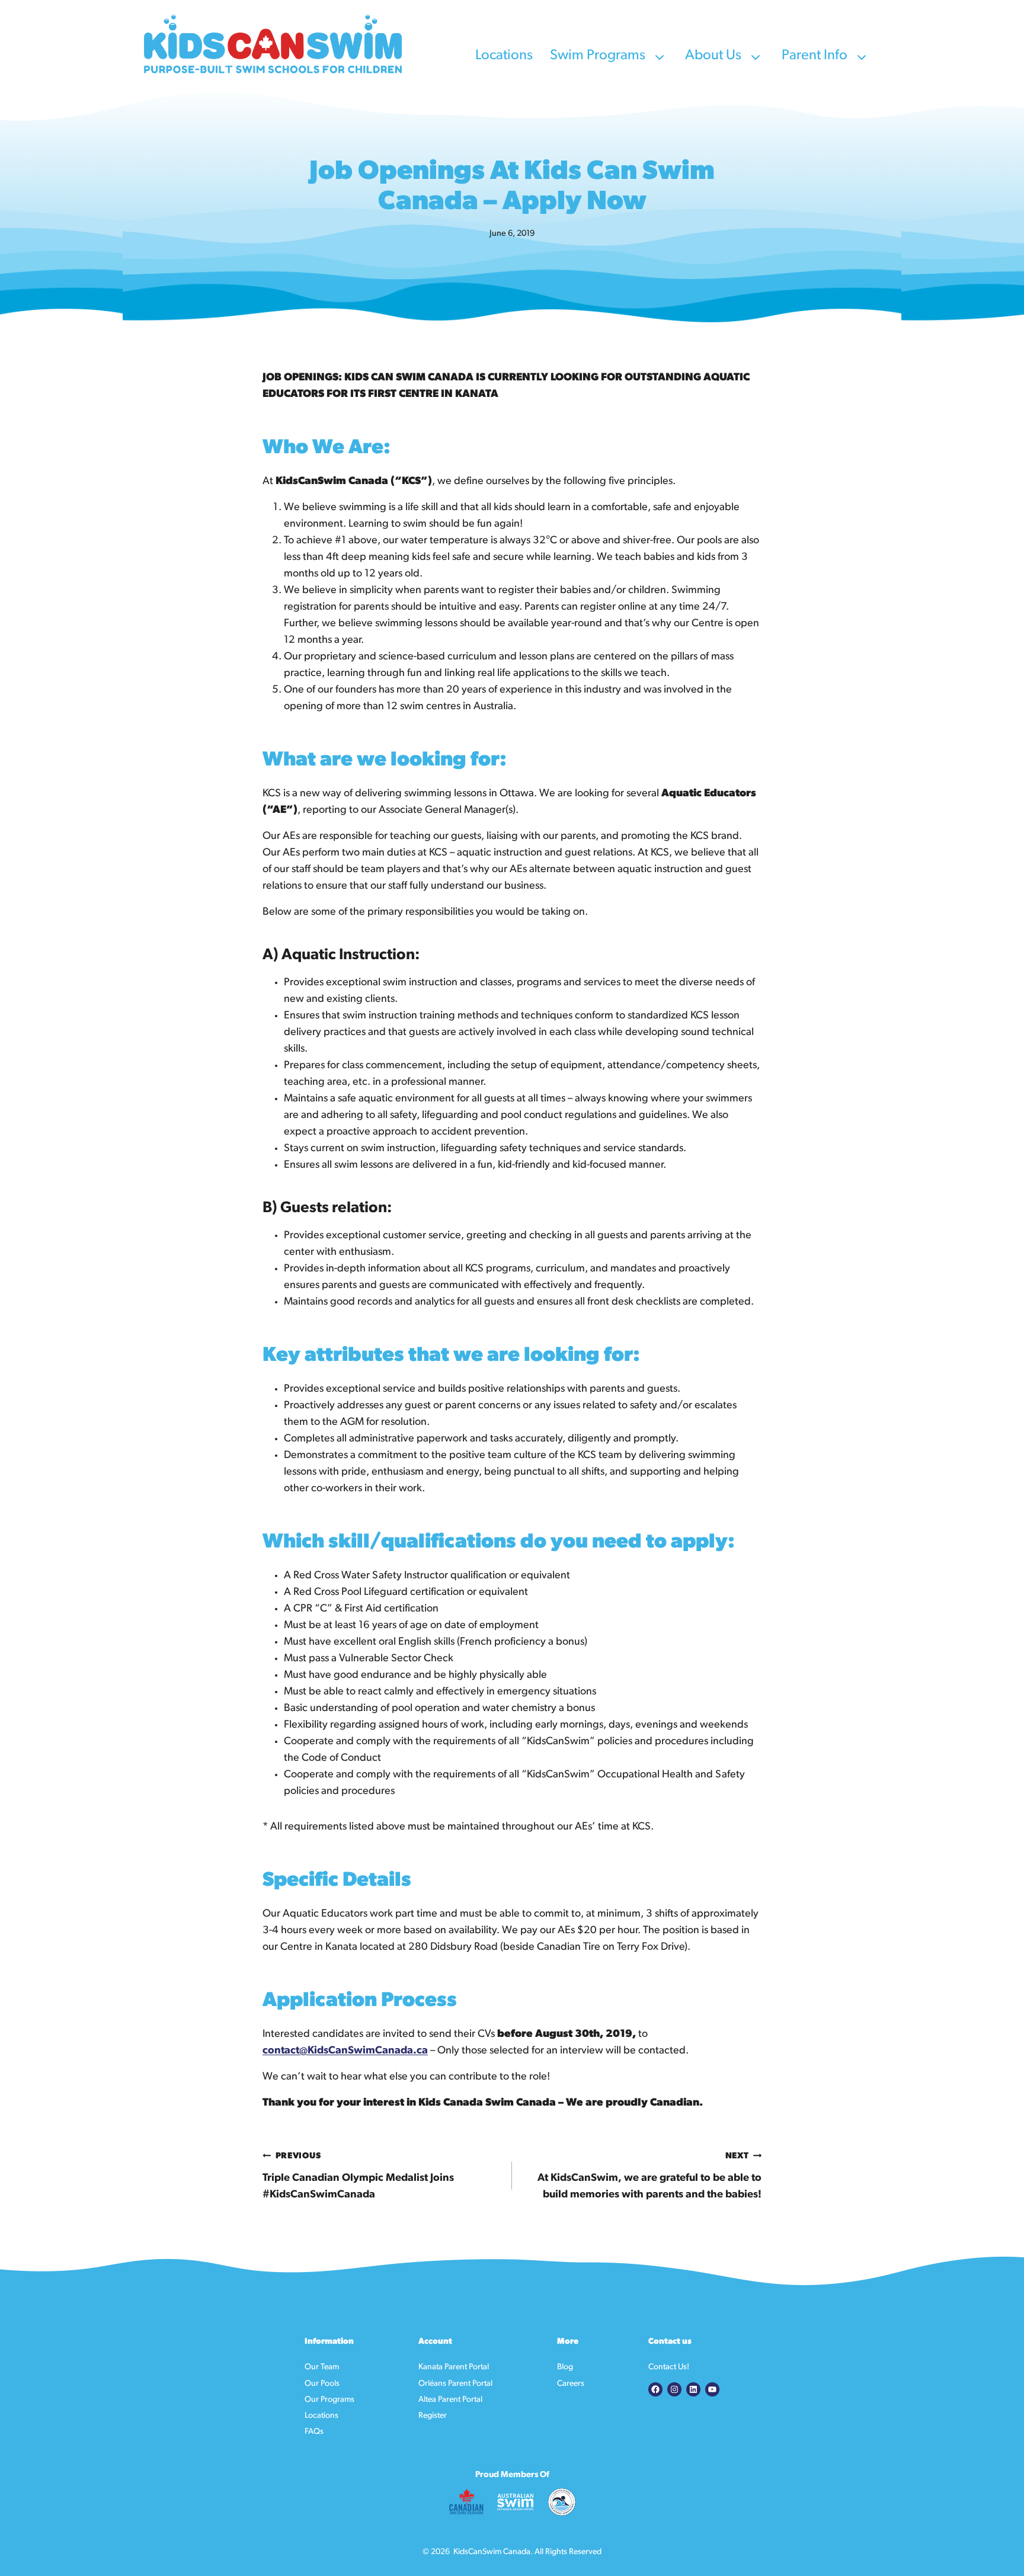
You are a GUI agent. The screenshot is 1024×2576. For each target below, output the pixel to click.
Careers (571, 2384)
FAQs (314, 2432)
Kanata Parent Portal (454, 2367)
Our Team (322, 2367)
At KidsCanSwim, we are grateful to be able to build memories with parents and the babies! (649, 2176)
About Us (715, 56)
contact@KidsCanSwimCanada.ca (345, 2051)
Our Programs (329, 2400)
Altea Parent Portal (450, 2400)
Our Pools (322, 2384)
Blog (565, 2367)
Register (433, 2416)
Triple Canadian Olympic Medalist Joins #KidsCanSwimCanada (358, 2176)
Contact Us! (669, 2367)
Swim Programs (599, 56)
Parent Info (816, 56)
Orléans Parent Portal (455, 2384)
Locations (505, 56)
